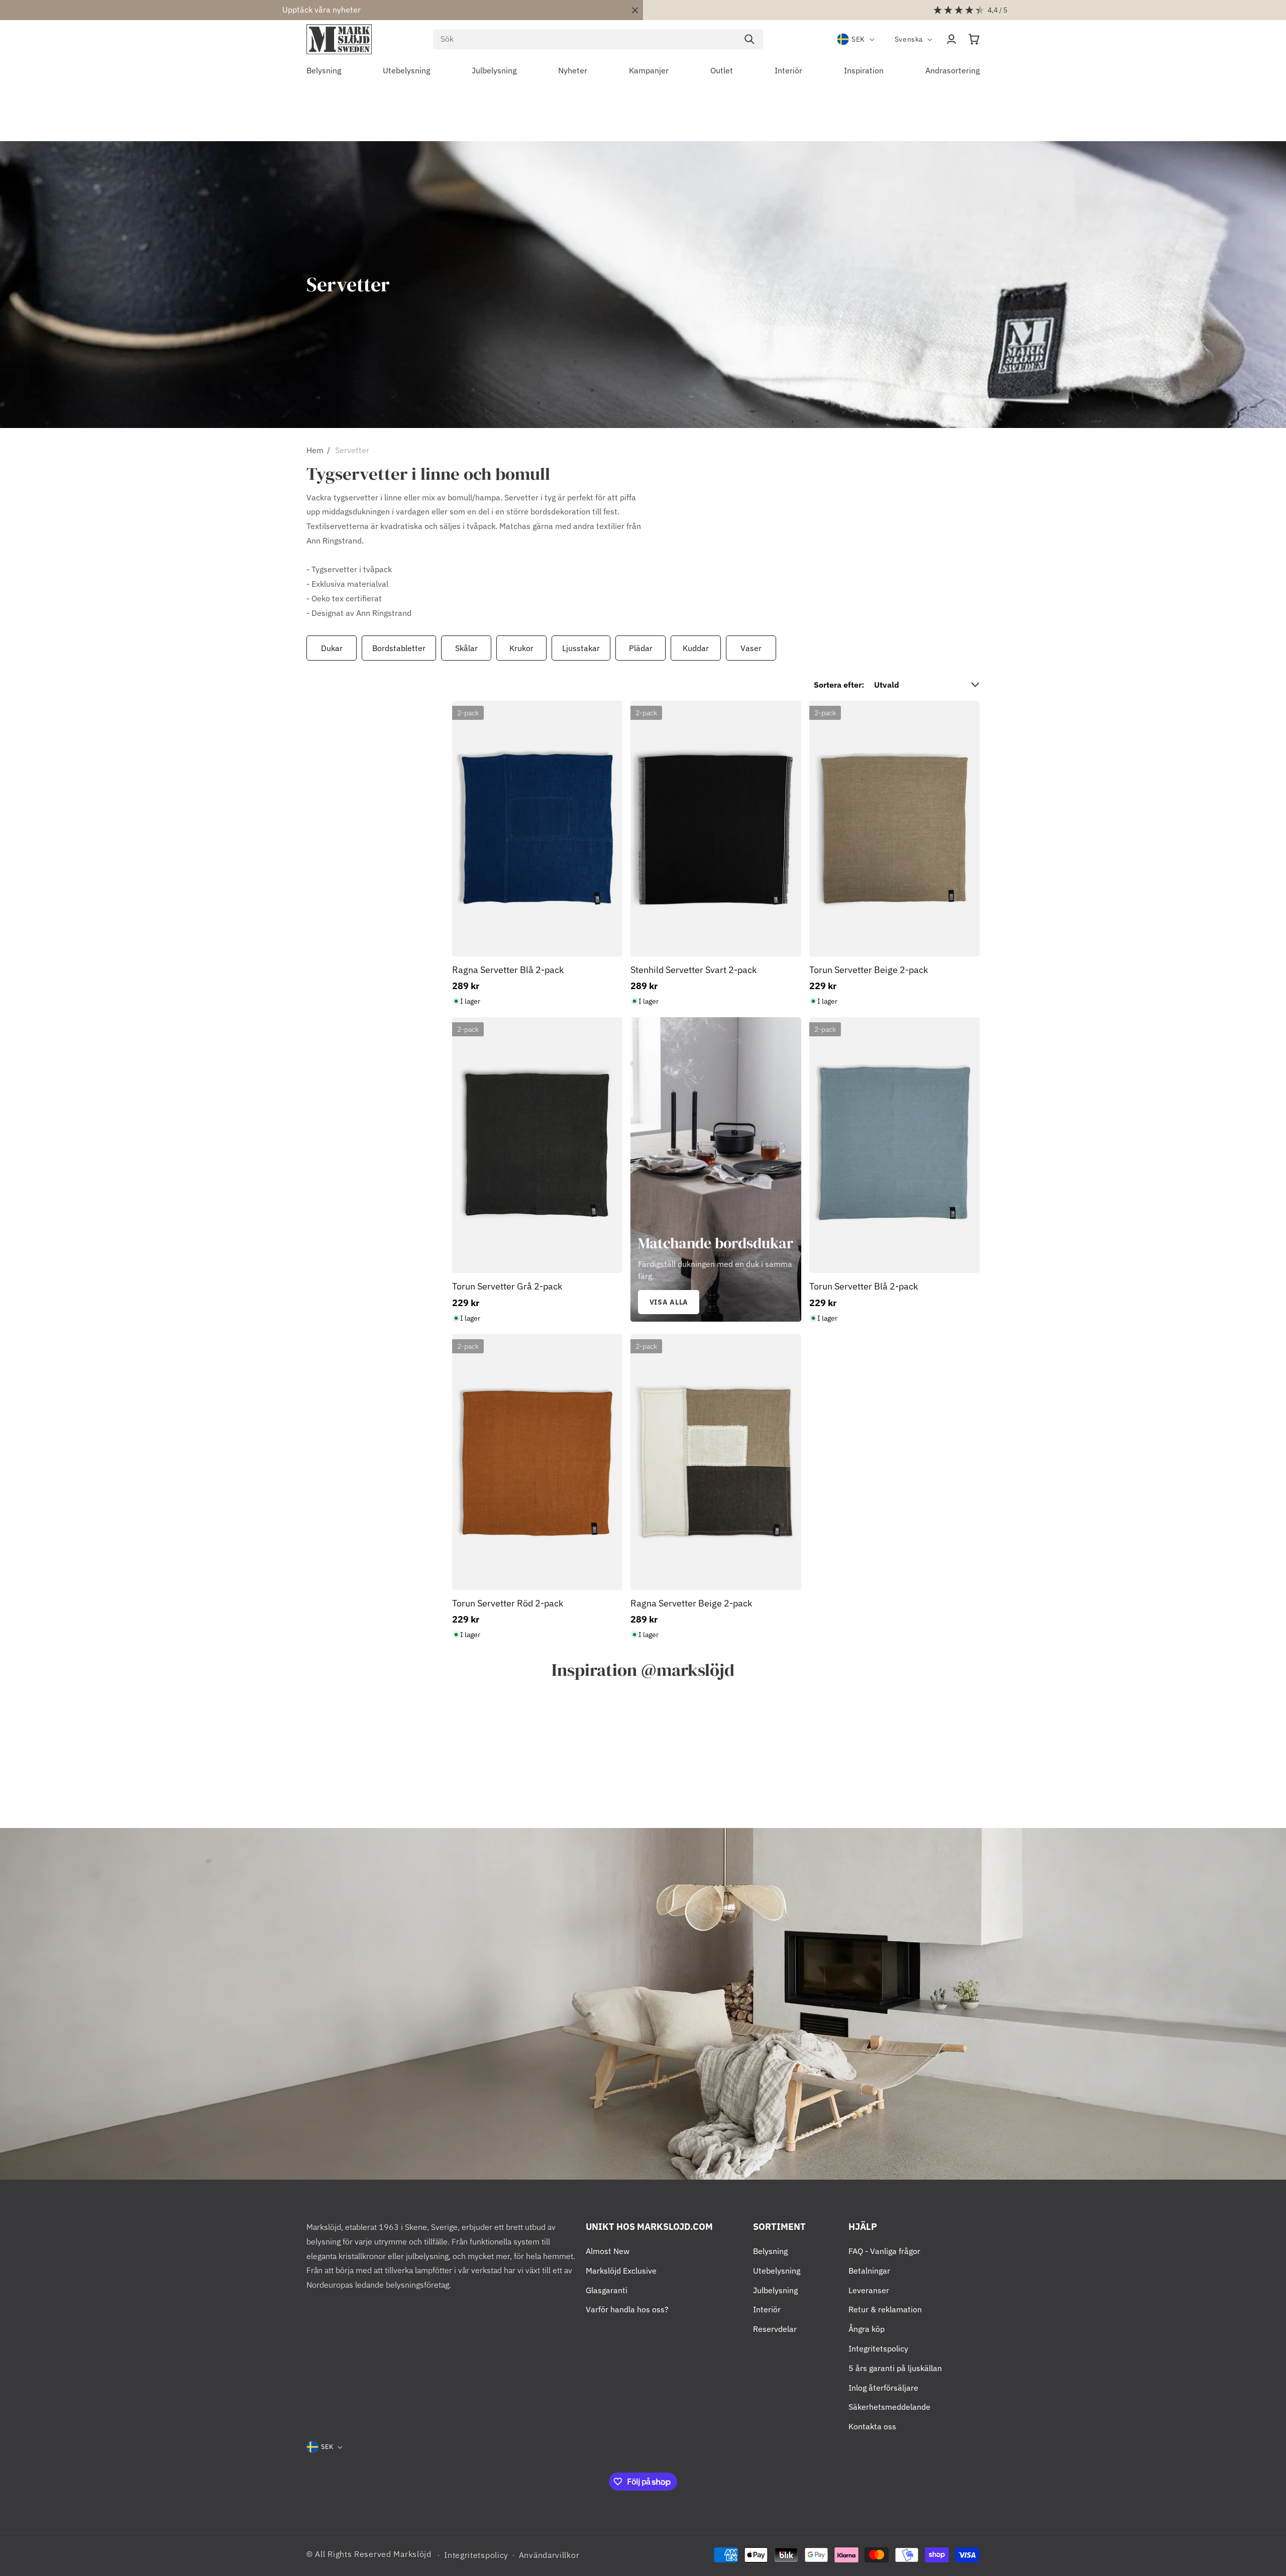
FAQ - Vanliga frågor (884, 2251)
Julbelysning (775, 2290)
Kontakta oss (872, 2426)
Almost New (608, 2251)
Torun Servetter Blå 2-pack (864, 1286)
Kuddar (696, 648)
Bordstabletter (399, 648)
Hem (315, 450)
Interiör (767, 2309)
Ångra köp (867, 2329)
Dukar (332, 648)
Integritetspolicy (878, 2348)
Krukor (521, 648)
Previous (304, 648)
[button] (974, 39)
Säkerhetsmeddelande (889, 2407)
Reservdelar (775, 2329)
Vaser (751, 648)
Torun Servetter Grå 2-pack (507, 1286)
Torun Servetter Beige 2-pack (869, 970)
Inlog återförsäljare (883, 2388)
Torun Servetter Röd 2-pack (508, 1603)
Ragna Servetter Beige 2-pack (691, 1603)
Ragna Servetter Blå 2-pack (508, 970)
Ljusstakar (581, 648)
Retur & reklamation (885, 2309)
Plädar (641, 648)
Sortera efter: (839, 685)
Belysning (770, 2251)
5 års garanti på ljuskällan (895, 2368)
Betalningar (869, 2271)
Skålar (466, 648)
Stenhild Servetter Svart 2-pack (693, 970)
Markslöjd (412, 2554)
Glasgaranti (607, 2290)
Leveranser (869, 2290)
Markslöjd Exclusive (621, 2271)
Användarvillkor (549, 2555)
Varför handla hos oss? (627, 2309)
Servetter (352, 450)
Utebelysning (777, 2271)
